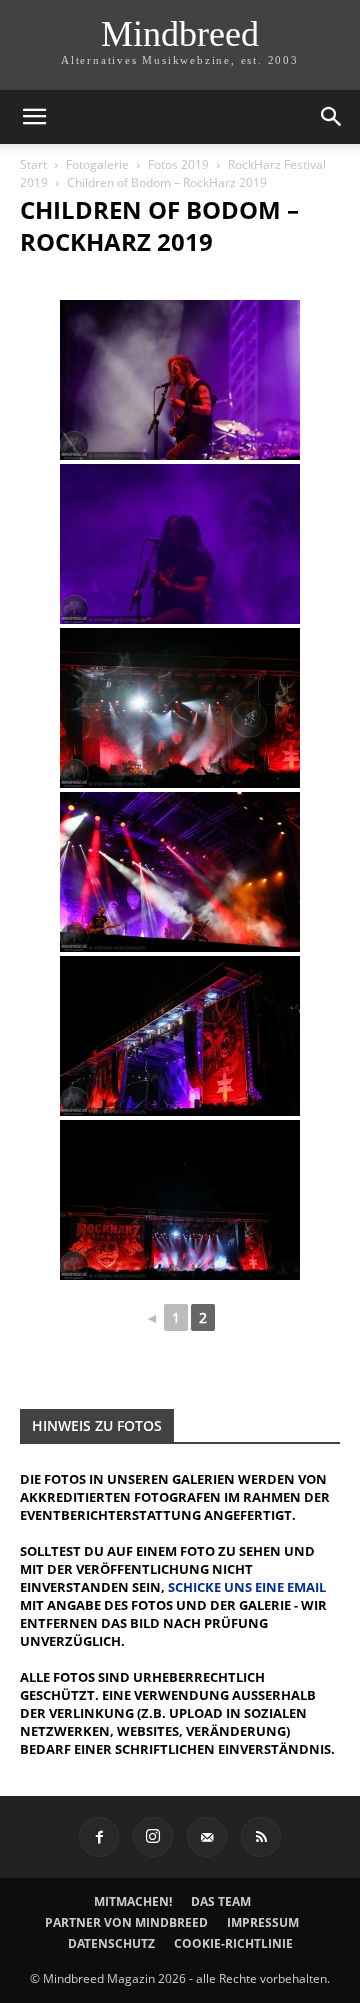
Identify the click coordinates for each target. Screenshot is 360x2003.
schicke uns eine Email (247, 1587)
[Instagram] (153, 1837)
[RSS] (261, 1837)
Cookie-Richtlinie (233, 1943)
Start (33, 164)
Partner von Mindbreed (126, 1922)
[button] (34, 117)
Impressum (263, 1922)
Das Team (221, 1901)
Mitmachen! (133, 1901)
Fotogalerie (97, 164)
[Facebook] (99, 1837)
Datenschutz (111, 1943)
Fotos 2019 (178, 164)
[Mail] (207, 1837)
